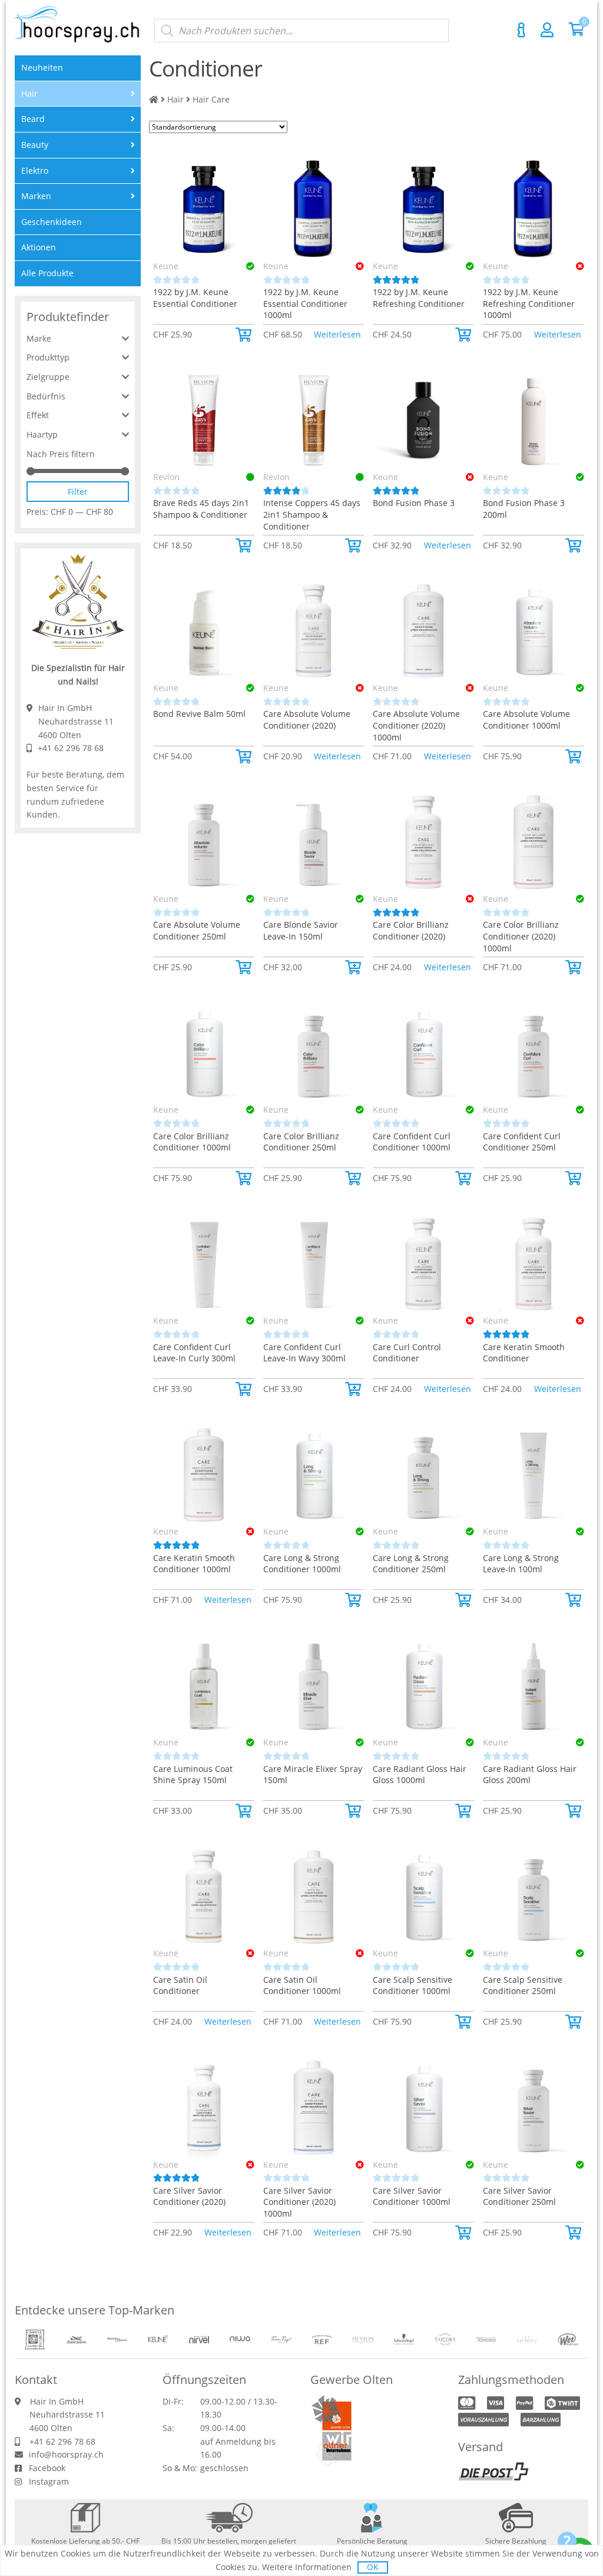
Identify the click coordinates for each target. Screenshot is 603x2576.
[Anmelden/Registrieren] (547, 29)
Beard (33, 119)
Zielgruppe (48, 377)
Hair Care (211, 99)
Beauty (35, 145)
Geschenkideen (52, 222)
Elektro (35, 171)
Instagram (49, 2481)
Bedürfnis (46, 396)
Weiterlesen (337, 334)
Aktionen (39, 247)
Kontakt (521, 30)
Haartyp (42, 434)
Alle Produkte (47, 273)
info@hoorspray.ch (66, 2454)
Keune (166, 266)
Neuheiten (42, 67)
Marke (39, 338)
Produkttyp (48, 357)
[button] (245, 335)
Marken (36, 196)
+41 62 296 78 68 (71, 748)
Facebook (47, 2468)
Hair (175, 99)
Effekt (38, 415)
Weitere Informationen (307, 2567)
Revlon (166, 477)
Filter (78, 492)
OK (373, 2567)
